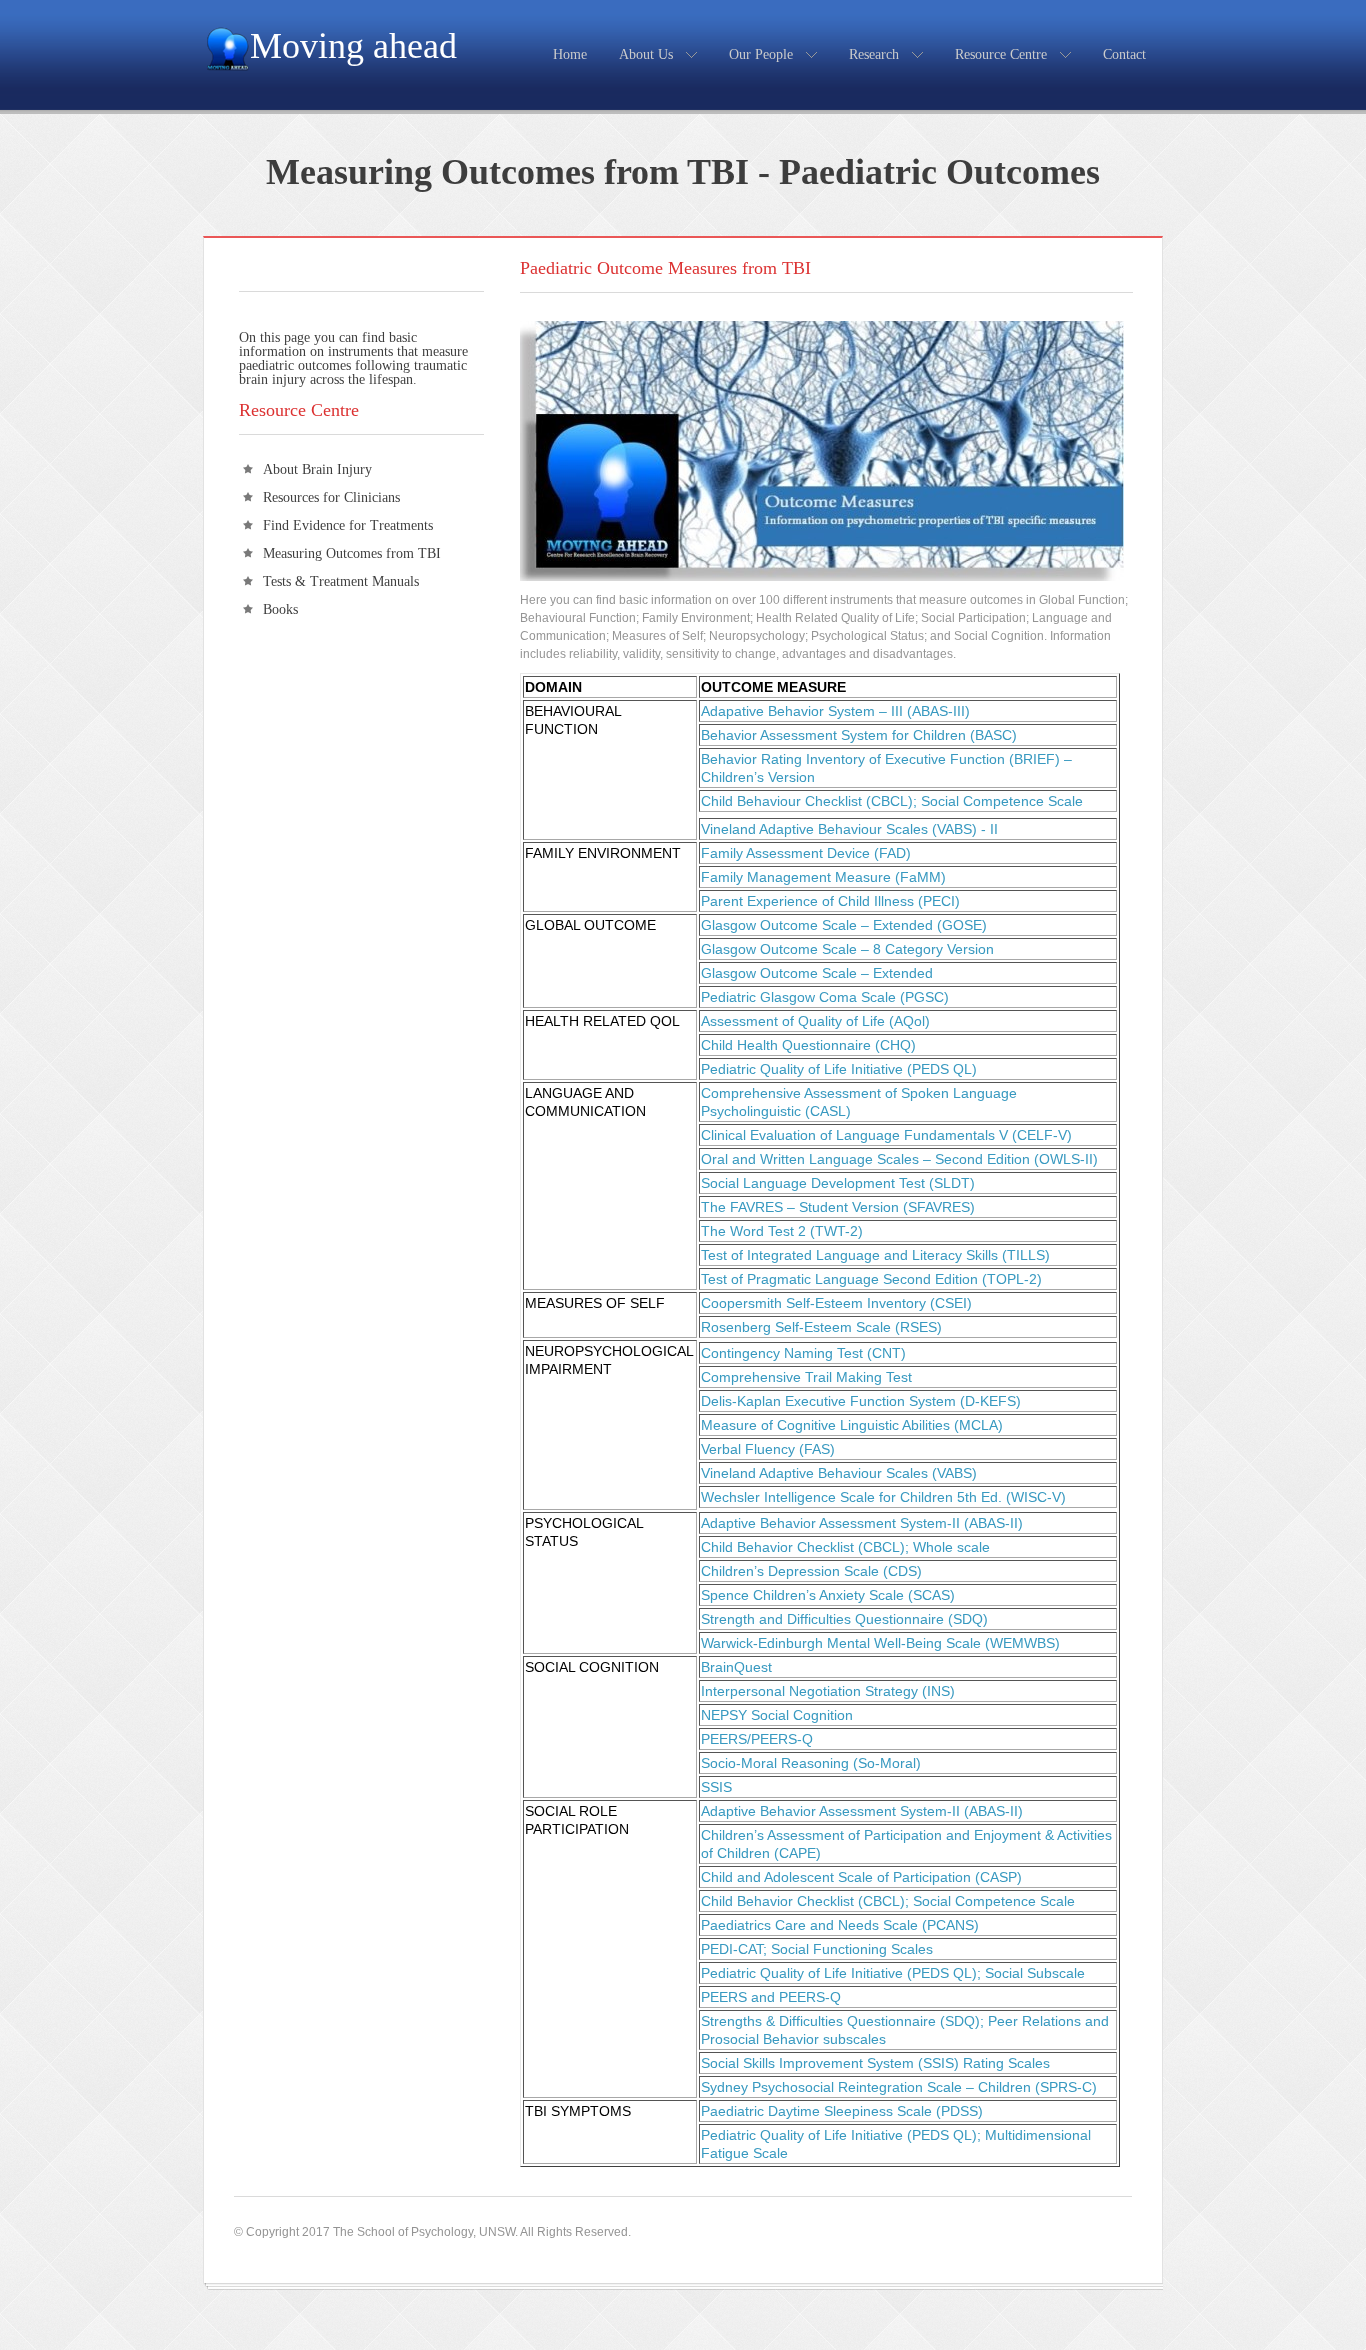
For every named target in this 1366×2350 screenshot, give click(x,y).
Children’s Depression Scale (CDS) (811, 1571)
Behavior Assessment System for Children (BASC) (859, 735)
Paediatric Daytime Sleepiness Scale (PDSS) (842, 2111)
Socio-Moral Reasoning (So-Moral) (811, 1763)
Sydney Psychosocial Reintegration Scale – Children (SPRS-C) (899, 2087)
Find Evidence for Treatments (348, 525)
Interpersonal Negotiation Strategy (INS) (828, 1691)
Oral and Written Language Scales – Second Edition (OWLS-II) (899, 1159)
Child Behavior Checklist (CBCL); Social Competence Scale (888, 1901)
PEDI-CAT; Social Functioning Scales (817, 1949)
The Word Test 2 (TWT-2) (782, 1231)
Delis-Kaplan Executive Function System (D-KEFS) (861, 1401)
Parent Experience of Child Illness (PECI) (830, 901)
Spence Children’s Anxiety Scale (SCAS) (828, 1595)
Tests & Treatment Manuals (341, 581)
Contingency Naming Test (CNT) (803, 1353)
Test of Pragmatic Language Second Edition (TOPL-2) (871, 1279)
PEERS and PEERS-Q (771, 1997)
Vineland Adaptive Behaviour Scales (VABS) (839, 1473)
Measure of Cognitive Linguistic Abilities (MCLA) (852, 1425)
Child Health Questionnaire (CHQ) (808, 1045)
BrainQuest (736, 1667)
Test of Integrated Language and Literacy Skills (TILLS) (875, 1255)
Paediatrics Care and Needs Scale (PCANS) (840, 1925)
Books (280, 609)
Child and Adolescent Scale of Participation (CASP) (861, 1877)
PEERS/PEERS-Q (757, 1739)
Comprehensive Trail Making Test (806, 1377)
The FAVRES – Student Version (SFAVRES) (838, 1207)
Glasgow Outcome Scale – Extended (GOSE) (844, 925)
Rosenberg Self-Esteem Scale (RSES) (821, 1327)
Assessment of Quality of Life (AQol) (815, 1021)
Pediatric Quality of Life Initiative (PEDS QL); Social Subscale (893, 1973)
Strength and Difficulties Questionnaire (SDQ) (844, 1619)
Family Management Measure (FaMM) (823, 877)
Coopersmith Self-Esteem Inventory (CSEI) (836, 1303)
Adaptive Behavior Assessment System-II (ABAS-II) (862, 1523)
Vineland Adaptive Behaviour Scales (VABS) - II (849, 829)
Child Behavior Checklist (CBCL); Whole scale (845, 1547)
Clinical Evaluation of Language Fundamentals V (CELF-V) (886, 1135)
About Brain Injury (317, 469)
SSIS (716, 1787)
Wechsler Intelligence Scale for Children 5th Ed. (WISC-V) (883, 1497)
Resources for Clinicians (331, 497)
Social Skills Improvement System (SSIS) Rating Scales (875, 2063)
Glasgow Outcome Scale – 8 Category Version (847, 949)
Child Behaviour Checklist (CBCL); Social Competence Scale (892, 801)
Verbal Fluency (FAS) (768, 1449)
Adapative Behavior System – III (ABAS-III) (835, 711)
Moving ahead (353, 46)
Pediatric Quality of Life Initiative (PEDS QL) (839, 1069)
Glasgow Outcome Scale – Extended (817, 973)
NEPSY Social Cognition (777, 1715)
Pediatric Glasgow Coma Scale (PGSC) (825, 997)
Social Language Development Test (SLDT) (838, 1183)
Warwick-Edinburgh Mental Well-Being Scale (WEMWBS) (880, 1643)
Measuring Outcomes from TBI (352, 553)
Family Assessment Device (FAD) (806, 853)
